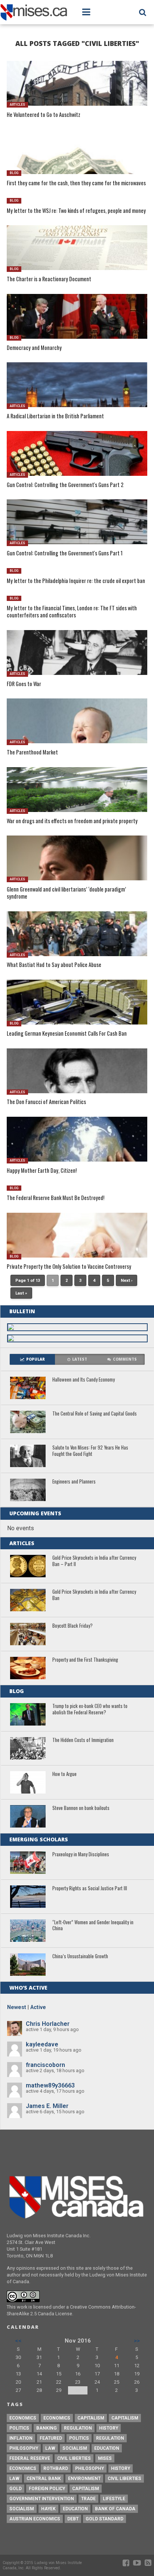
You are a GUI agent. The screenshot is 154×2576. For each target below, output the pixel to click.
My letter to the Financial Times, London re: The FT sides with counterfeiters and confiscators (72, 612)
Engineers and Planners (74, 1482)
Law (50, 2448)
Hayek (48, 2509)
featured (51, 2438)
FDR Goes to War (24, 684)
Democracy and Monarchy (34, 348)
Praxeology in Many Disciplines (81, 1855)
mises (105, 2458)
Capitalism (91, 2418)
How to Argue (64, 1774)
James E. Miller (47, 2106)
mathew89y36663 (50, 2085)
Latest (80, 1359)
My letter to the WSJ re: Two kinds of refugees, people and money (76, 211)
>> (137, 2341)
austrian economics (35, 2519)
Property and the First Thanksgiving (85, 1660)
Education (107, 2448)
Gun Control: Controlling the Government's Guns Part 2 (65, 485)
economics (23, 2468)
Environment (84, 2479)
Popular (36, 1359)
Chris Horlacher (48, 2024)
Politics (19, 2428)
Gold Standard (104, 2519)
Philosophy (24, 2448)
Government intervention (42, 2499)
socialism (22, 2509)
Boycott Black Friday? (73, 1626)
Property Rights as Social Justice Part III (90, 1889)
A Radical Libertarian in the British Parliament (55, 416)
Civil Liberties (74, 2458)
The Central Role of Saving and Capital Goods (95, 1414)
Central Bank (44, 2479)
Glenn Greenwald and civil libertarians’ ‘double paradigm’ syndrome (66, 893)
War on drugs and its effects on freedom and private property (72, 821)
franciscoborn (45, 2065)
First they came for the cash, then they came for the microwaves (76, 183)
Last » (21, 1293)
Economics (23, 2418)
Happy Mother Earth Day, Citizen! (42, 1171)
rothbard (56, 2468)
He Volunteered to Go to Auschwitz (44, 115)
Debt (73, 2519)
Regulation (78, 2428)
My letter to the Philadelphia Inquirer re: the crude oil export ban (76, 581)
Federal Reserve (30, 2458)
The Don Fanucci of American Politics (46, 1102)
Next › (127, 1281)
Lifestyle (114, 2499)
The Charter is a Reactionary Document (49, 279)
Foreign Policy (47, 2489)
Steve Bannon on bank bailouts (81, 1808)
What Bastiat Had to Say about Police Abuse (54, 965)
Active (38, 2007)
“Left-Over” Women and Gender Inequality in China (93, 1926)
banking (47, 2428)
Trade (88, 2499)
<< (18, 2341)
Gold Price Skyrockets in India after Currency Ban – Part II (94, 1561)
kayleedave (42, 2044)
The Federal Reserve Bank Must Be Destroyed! (56, 1198)
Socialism (75, 2448)
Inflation (21, 2438)
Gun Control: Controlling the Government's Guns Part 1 (65, 553)
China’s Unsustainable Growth (80, 1957)
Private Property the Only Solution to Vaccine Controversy (69, 1267)
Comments (125, 1359)
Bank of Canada (115, 2509)
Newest (17, 2007)
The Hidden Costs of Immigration (83, 1740)
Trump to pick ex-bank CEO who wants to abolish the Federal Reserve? (90, 1709)
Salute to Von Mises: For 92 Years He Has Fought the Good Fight (90, 1451)
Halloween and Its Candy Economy (84, 1380)
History (109, 2428)
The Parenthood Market (32, 752)
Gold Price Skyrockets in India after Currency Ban (94, 1595)
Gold (16, 2489)
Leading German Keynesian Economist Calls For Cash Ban (67, 1034)
